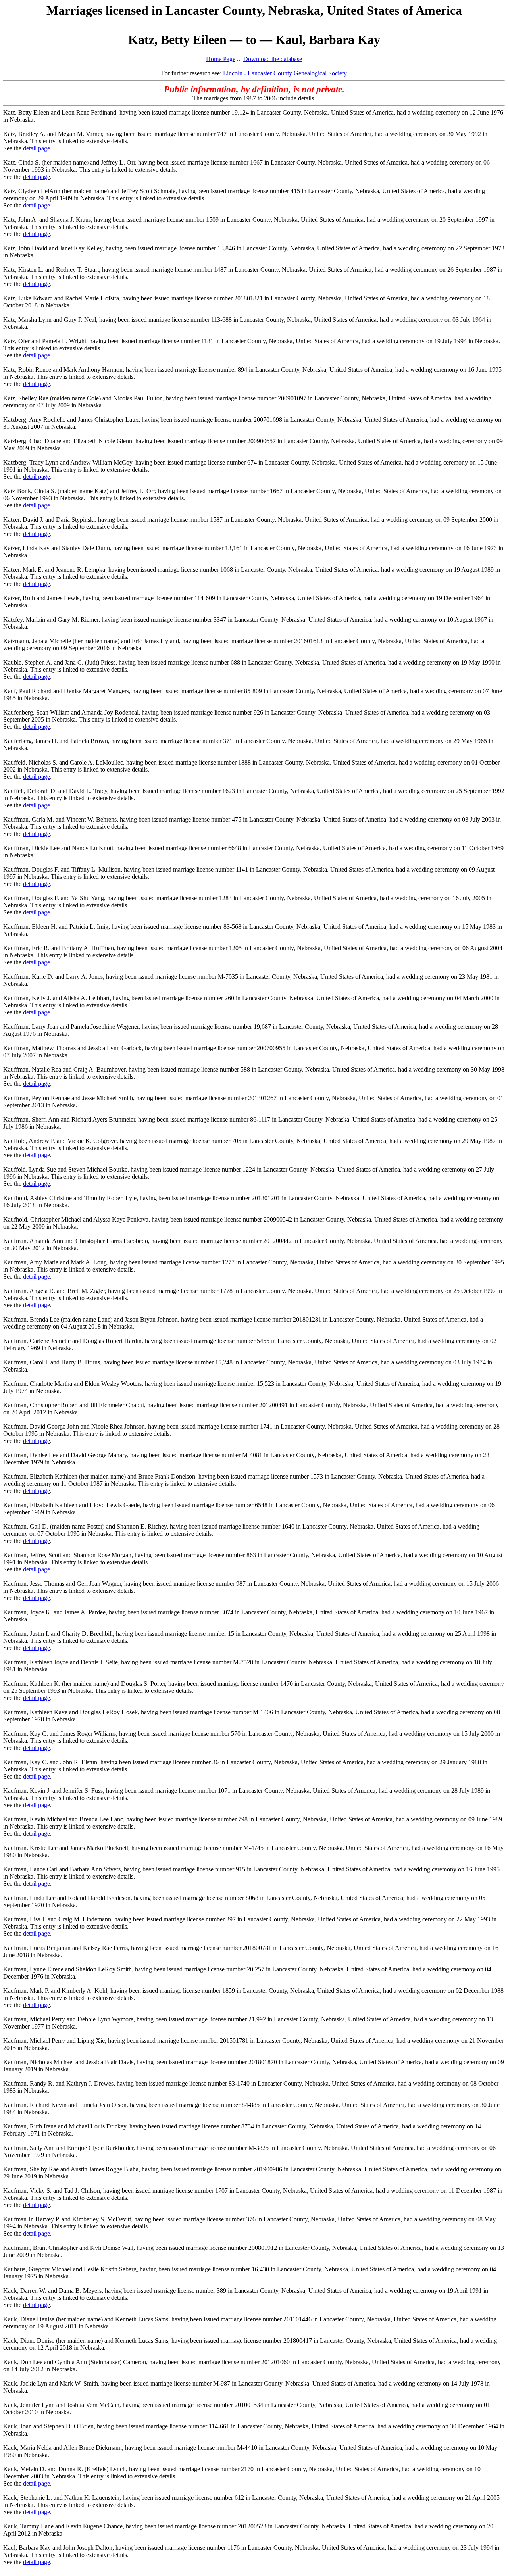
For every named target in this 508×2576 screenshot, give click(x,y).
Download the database (273, 59)
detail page (37, 148)
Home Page (221, 59)
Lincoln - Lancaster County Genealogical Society (285, 73)
